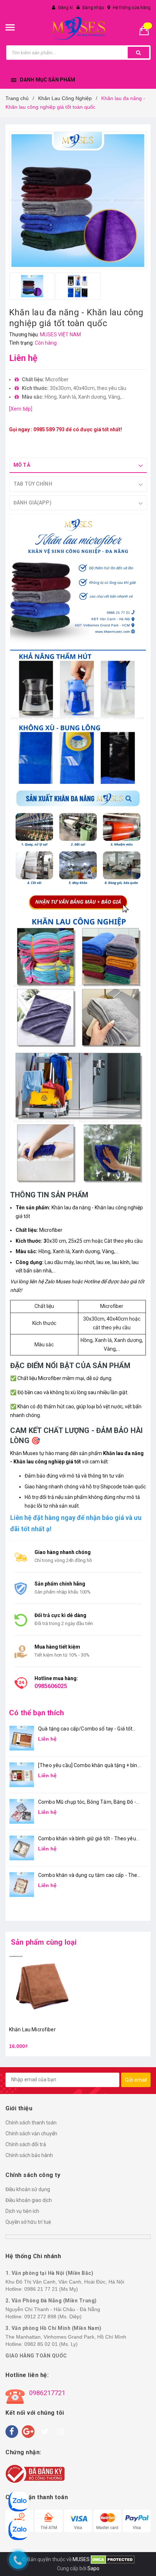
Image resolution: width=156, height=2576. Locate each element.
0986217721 (47, 2393)
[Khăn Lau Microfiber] (42, 1987)
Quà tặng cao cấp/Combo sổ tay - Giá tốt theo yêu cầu (85, 1729)
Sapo (93, 2568)
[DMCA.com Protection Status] (112, 2559)
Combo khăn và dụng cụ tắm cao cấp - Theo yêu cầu (89, 1876)
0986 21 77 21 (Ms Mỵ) (51, 2289)
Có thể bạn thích (36, 1713)
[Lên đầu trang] (147, 2562)
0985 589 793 (49, 429)
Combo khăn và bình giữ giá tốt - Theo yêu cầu (87, 1839)
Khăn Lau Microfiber (32, 2029)
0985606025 (51, 1686)
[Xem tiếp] (21, 409)
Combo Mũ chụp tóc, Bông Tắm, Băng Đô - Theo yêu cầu (87, 1802)
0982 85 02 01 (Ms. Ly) (51, 2344)
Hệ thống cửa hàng (132, 8)
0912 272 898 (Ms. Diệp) (53, 2317)
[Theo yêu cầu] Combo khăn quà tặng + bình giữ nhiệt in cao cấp (89, 1766)
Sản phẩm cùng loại (44, 1942)
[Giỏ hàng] (147, 30)
